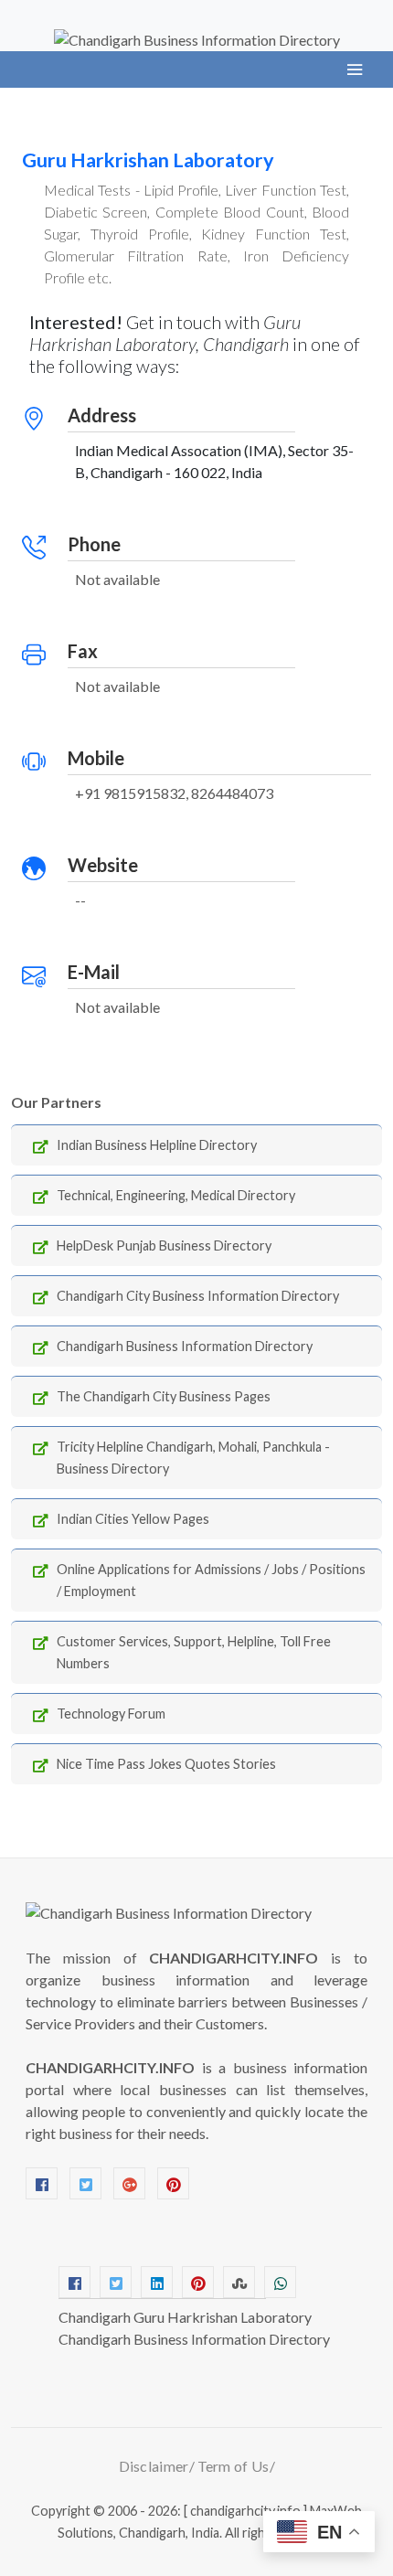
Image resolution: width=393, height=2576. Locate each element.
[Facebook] (42, 2183)
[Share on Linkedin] (157, 2282)
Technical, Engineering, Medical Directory (176, 1195)
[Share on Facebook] (74, 2282)
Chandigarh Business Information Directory (185, 1346)
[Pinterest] (173, 2183)
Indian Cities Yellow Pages (133, 1519)
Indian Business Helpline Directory (157, 1145)
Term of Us (234, 2466)
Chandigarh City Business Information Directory (198, 1296)
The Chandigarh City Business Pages (164, 1396)
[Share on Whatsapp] (280, 2282)
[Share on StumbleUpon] (239, 2282)
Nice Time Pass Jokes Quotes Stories (166, 1764)
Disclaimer (154, 2466)
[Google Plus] (129, 2183)
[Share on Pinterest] (198, 2282)
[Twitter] (85, 2183)
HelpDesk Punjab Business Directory (164, 1245)
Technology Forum (111, 1714)
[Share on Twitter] (116, 2282)
